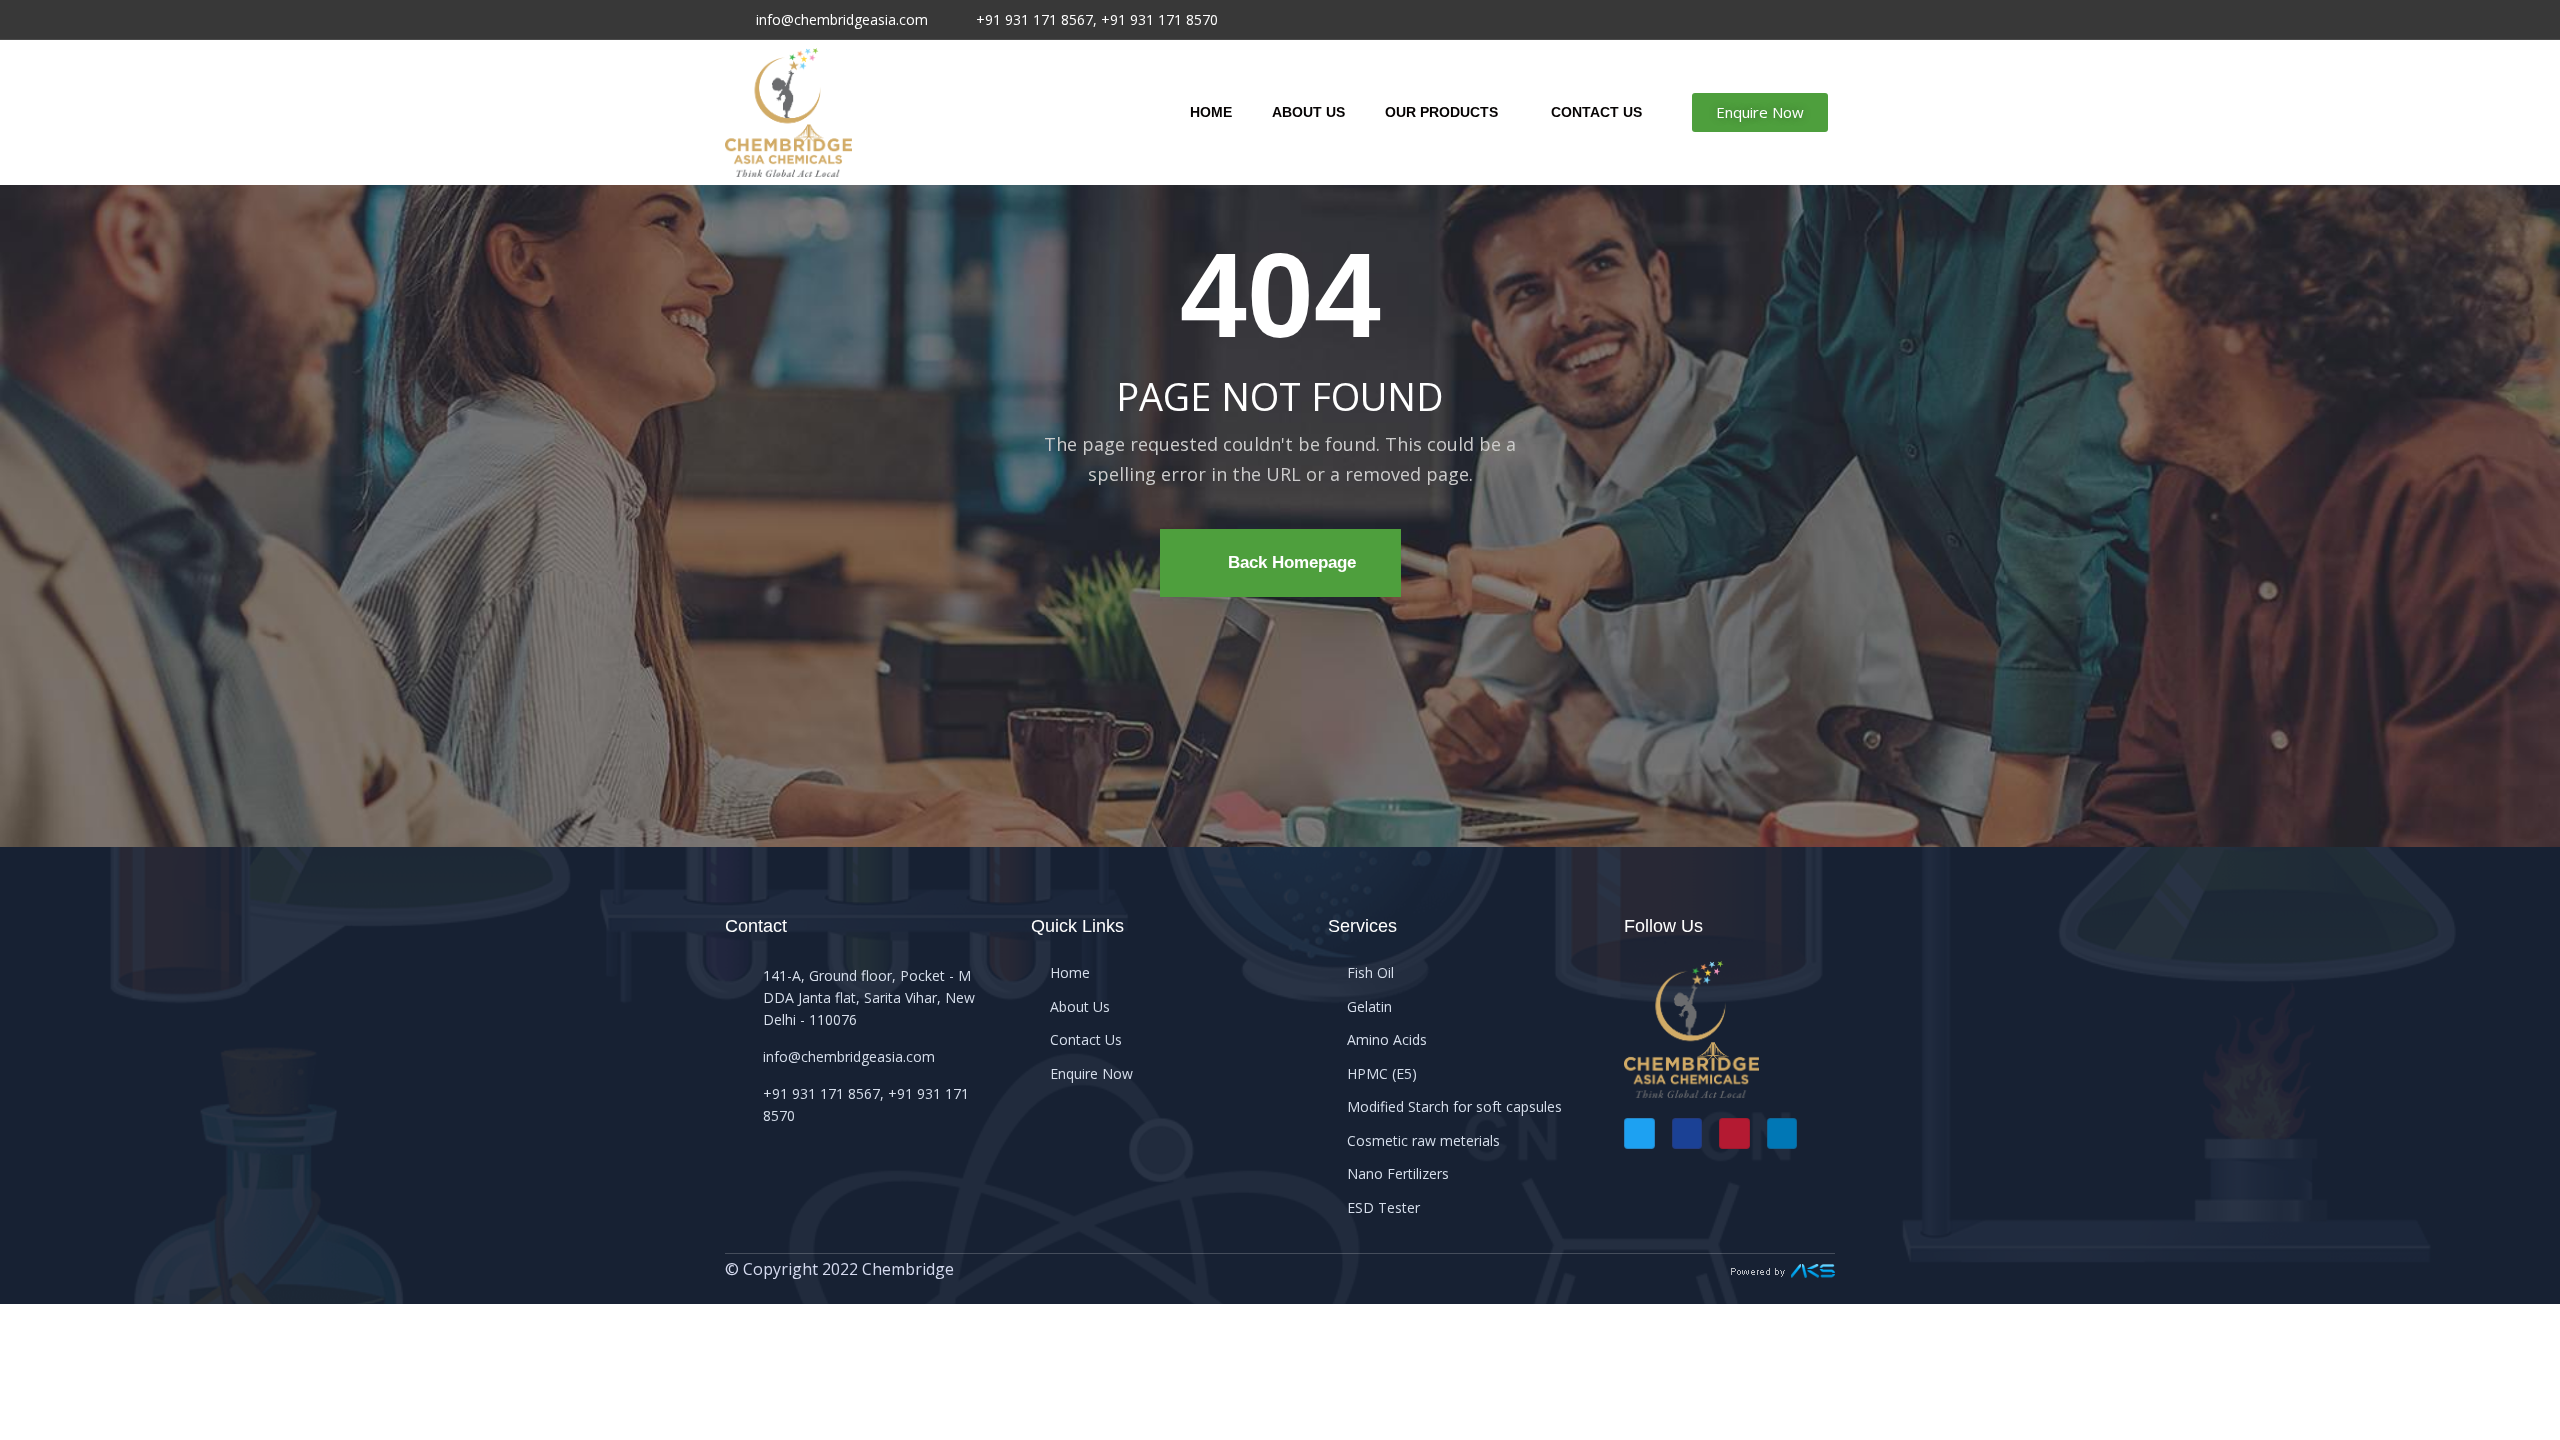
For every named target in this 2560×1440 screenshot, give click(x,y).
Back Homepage (1292, 562)
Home (1211, 112)
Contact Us (1596, 112)
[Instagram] (1734, 1133)
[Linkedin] (1782, 1133)
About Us (1308, 112)
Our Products (1441, 112)
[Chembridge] (788, 112)
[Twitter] (1639, 1133)
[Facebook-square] (1687, 1133)
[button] (1760, 112)
